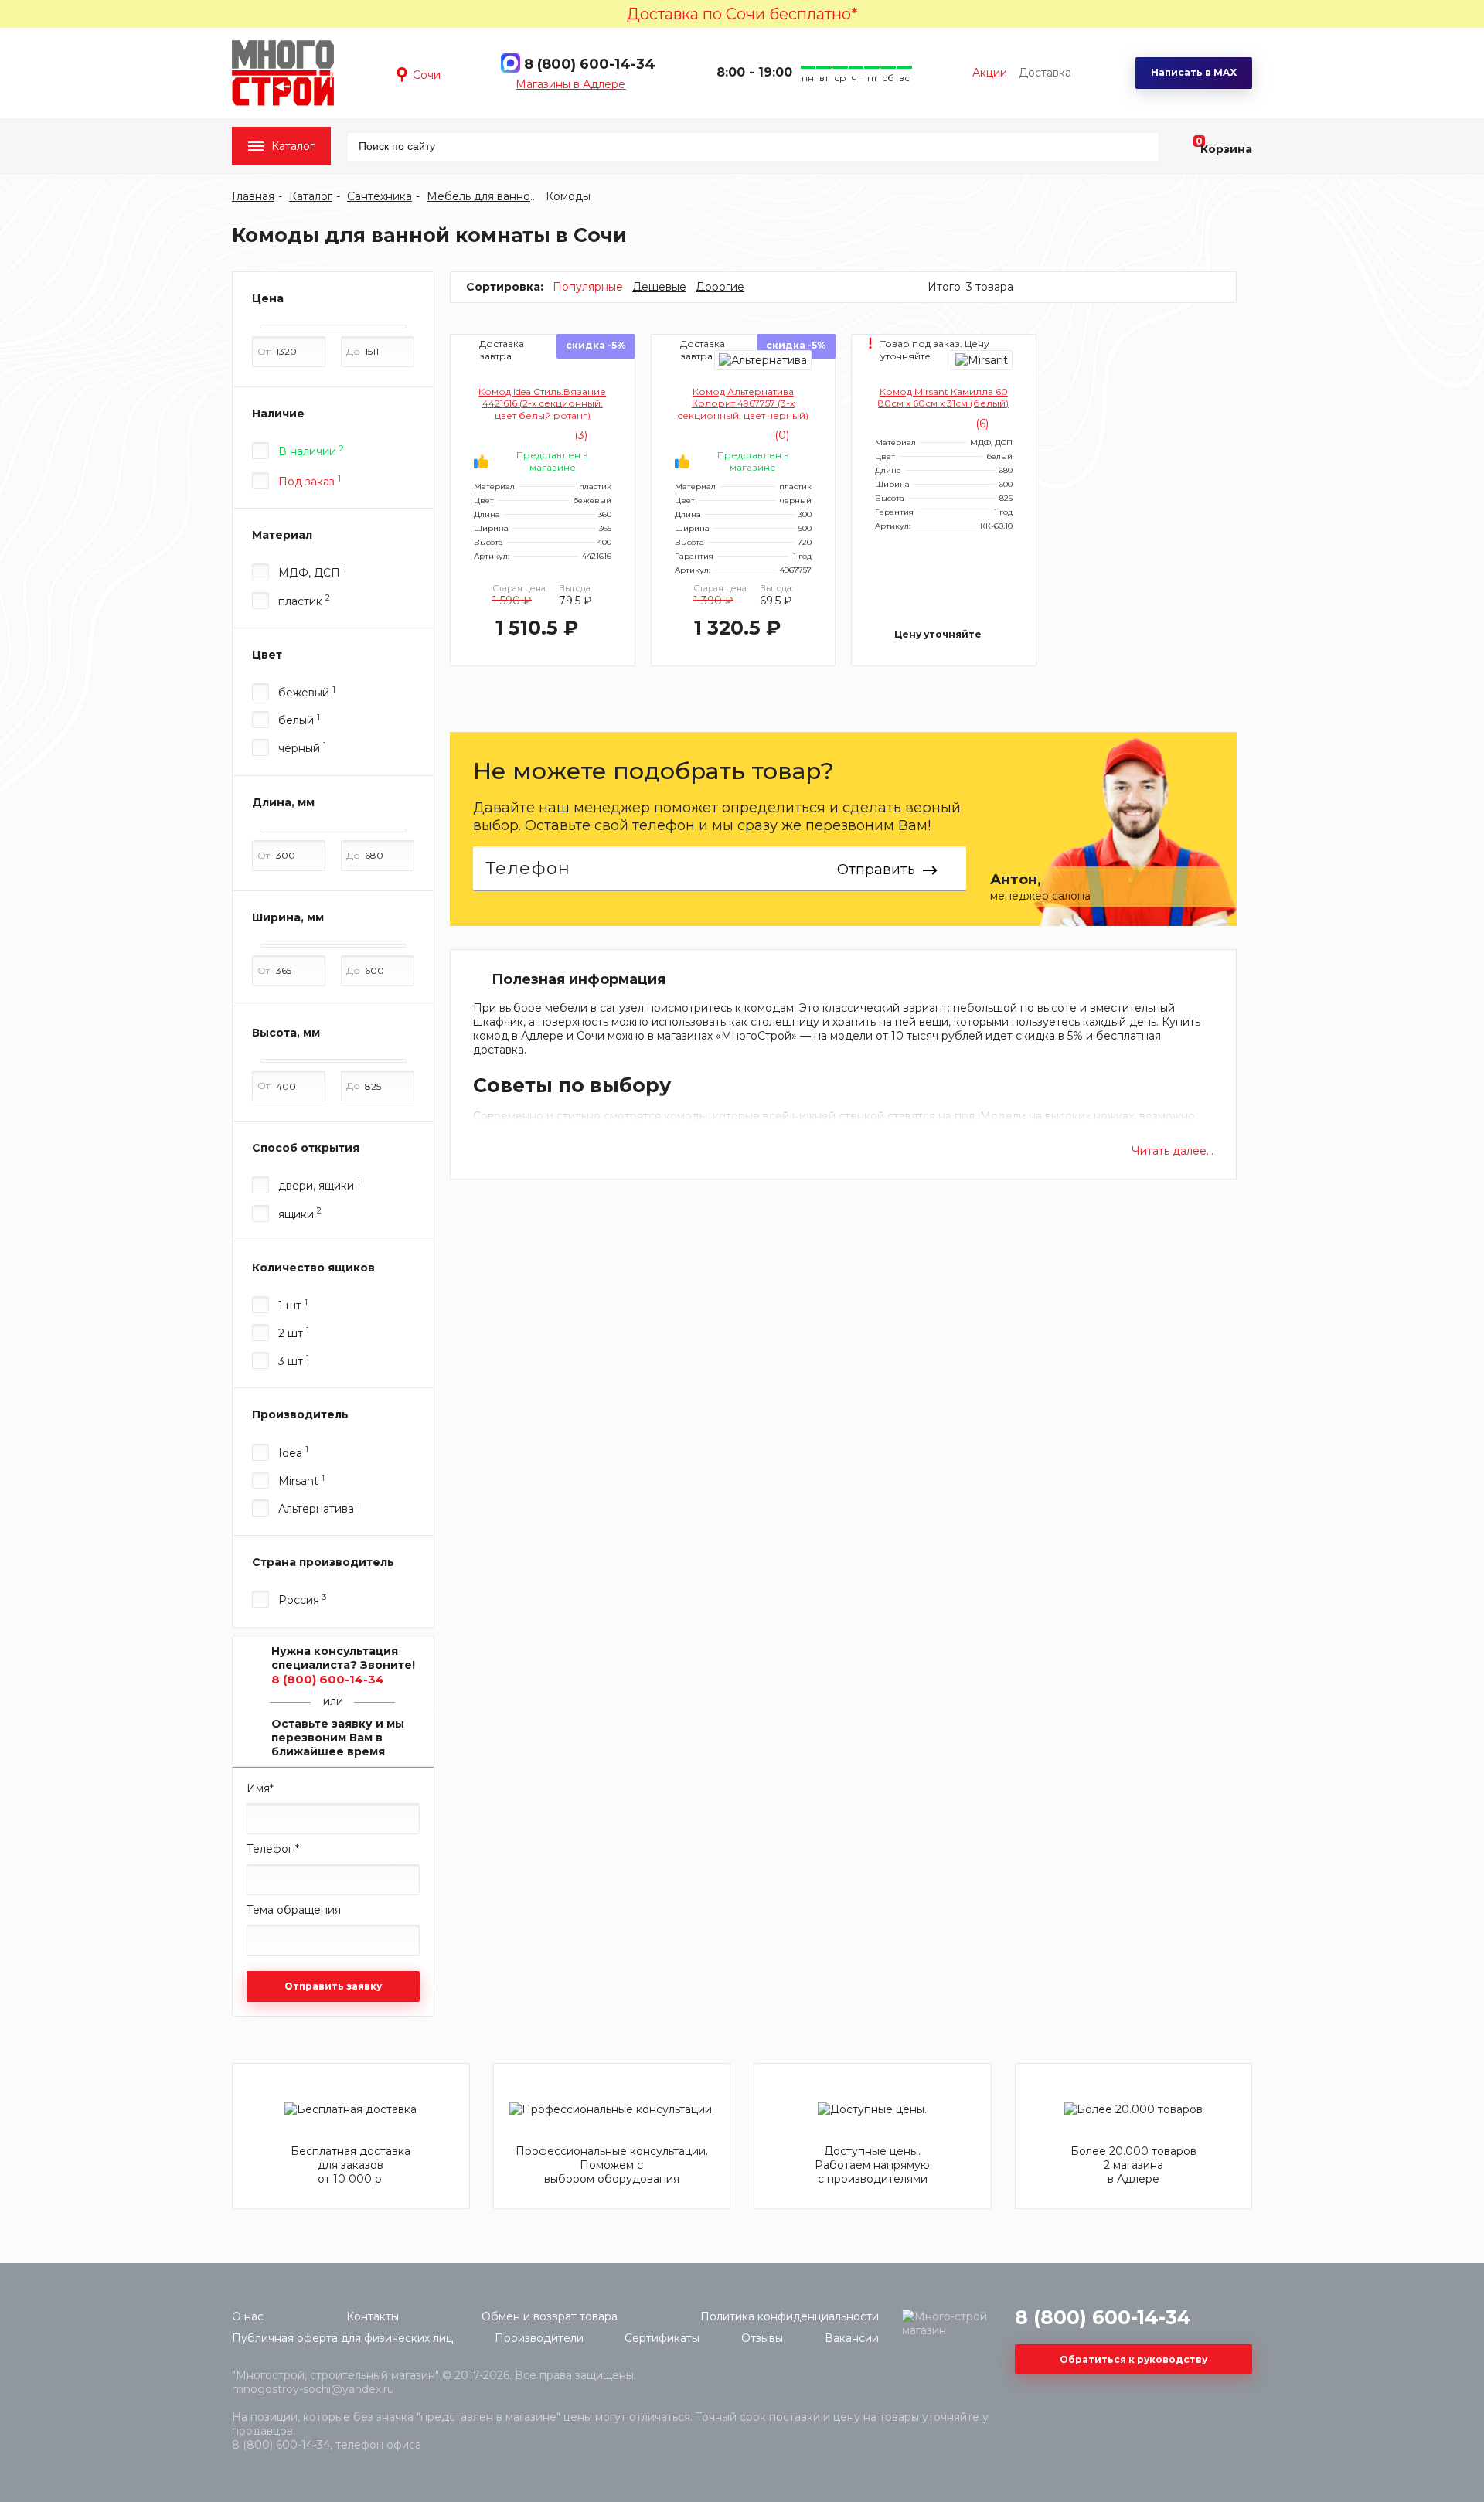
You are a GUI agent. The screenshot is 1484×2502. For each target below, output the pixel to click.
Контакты (373, 2316)
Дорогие (720, 287)
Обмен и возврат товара (550, 2316)
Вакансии (852, 2338)
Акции (990, 73)
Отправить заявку (333, 1986)
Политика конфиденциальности (790, 2316)
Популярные (588, 287)
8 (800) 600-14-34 (590, 64)
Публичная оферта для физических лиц (342, 2338)
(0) (780, 435)
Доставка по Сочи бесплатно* (742, 14)
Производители (539, 2338)
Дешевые (659, 287)
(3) (579, 435)
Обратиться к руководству (1133, 2359)
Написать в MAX (1194, 72)
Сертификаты (662, 2338)
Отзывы (762, 2338)
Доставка (1045, 73)
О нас (248, 2316)
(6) (980, 424)
